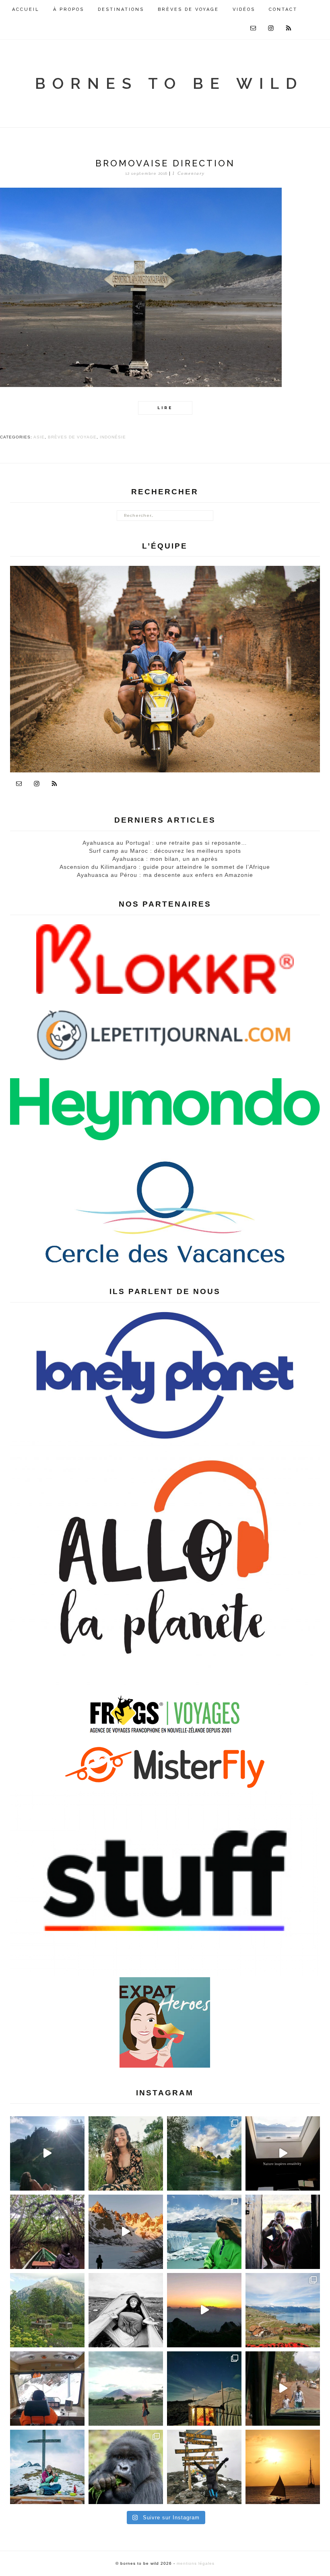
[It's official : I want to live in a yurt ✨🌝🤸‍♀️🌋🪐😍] (204, 2389)
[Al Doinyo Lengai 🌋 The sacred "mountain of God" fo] (126, 2389)
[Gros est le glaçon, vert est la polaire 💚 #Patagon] (204, 2232)
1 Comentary (189, 173)
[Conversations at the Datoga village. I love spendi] (283, 2232)
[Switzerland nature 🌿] (47, 2310)
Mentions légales (196, 2563)
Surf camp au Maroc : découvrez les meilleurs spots (165, 851)
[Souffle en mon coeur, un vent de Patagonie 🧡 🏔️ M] (126, 2232)
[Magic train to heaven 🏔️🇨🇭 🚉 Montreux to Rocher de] (47, 2389)
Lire (165, 408)
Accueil (26, 9)
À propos (69, 9)
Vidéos (244, 9)
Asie (39, 437)
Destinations (121, 9)
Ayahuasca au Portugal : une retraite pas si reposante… (165, 843)
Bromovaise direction (165, 163)
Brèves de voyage (188, 9)
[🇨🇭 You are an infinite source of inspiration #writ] (283, 2153)
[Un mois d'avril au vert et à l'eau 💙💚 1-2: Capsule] (204, 2153)
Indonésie (113, 437)
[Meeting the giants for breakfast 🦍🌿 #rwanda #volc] (126, 2467)
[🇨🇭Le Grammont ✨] (204, 2310)
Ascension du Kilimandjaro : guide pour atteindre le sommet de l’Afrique (165, 867)
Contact (283, 9)
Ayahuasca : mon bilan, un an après (165, 859)
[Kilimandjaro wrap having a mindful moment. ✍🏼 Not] (126, 2310)
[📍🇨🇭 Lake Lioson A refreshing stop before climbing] (47, 2153)
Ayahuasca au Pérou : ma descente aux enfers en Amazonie (165, 875)
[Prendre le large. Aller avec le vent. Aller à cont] (283, 2467)
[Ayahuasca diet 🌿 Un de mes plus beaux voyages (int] (47, 2232)
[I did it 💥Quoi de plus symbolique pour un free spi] (204, 2467)
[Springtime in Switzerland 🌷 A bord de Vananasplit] (283, 2310)
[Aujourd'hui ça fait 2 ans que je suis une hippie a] (47, 2467)
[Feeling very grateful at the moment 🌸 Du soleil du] (126, 2153)
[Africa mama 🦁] (283, 2389)
